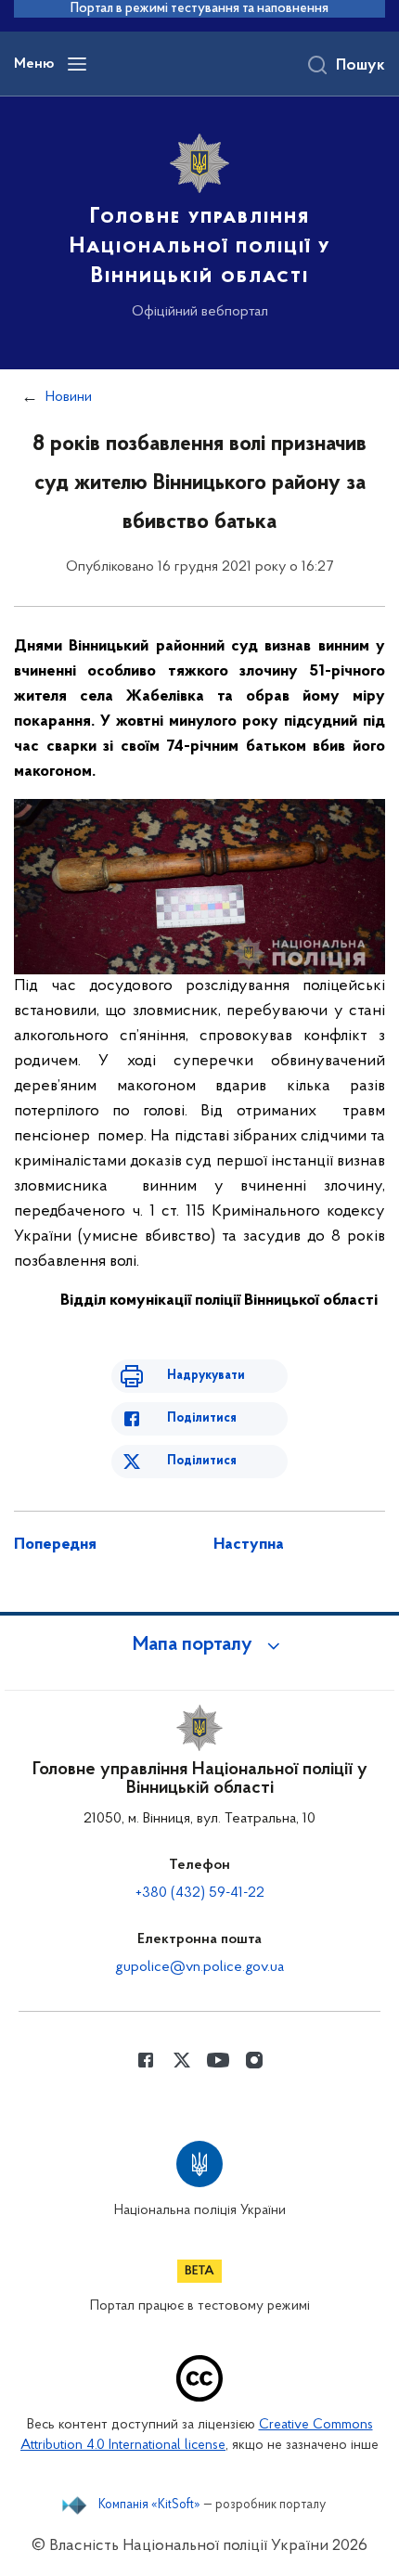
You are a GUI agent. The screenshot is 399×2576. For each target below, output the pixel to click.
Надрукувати (206, 1376)
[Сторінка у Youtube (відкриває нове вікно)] (218, 2060)
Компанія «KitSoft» (149, 2505)
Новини (69, 397)
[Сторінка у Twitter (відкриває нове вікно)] (182, 2060)
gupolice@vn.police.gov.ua (199, 1967)
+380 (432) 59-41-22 (200, 1893)
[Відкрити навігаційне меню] (77, 64)
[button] (199, 1645)
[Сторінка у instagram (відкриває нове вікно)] (254, 2060)
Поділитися (202, 1418)
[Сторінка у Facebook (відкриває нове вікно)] (146, 2060)
